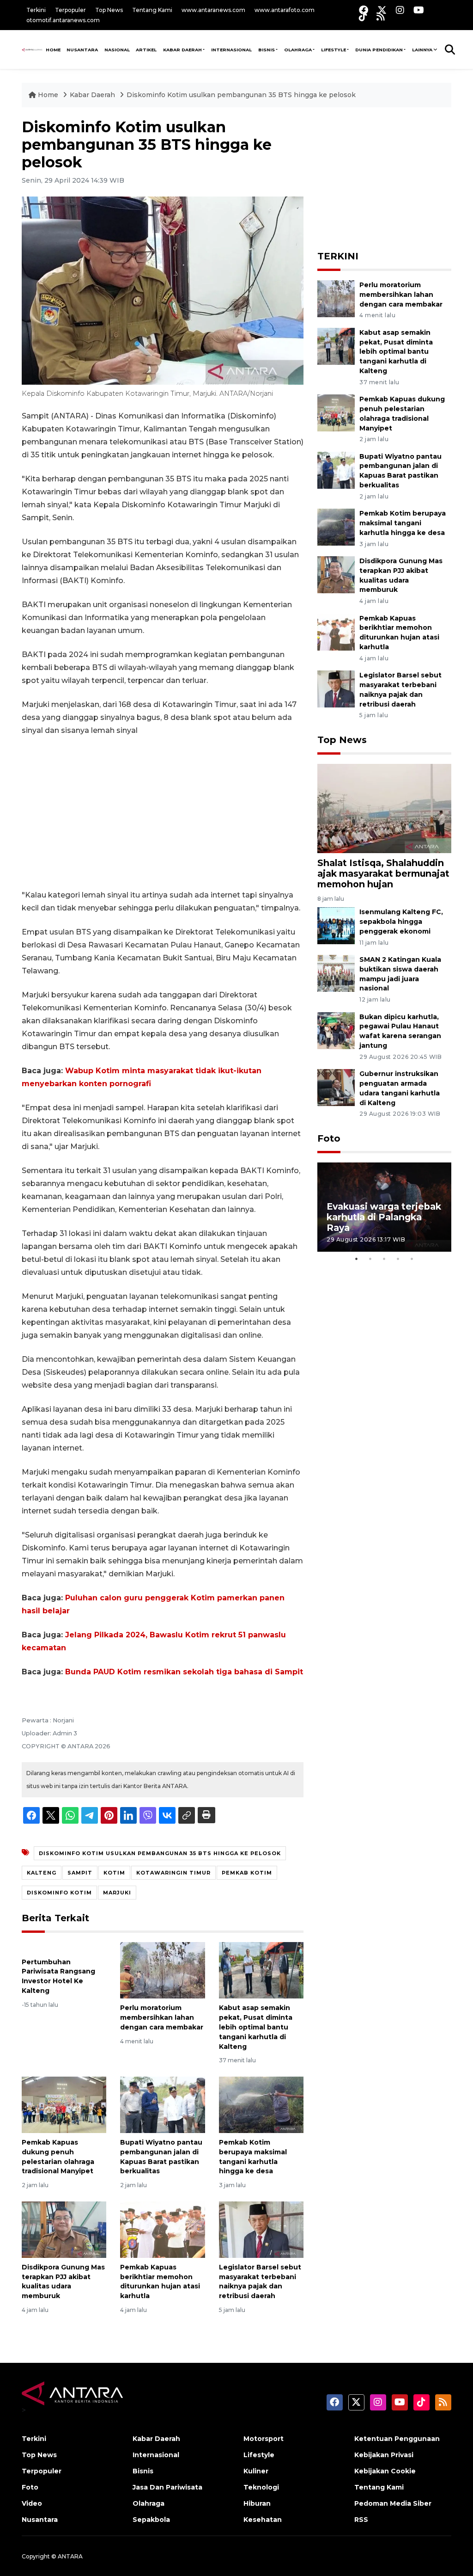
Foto (329, 1138)
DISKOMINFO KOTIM (59, 1893)
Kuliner (256, 2471)
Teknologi (261, 2487)
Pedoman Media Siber (393, 2503)
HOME (53, 50)
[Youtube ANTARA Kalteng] (419, 10)
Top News (109, 10)
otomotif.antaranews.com (63, 20)
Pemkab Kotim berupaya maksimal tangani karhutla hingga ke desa (403, 523)
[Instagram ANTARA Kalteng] (400, 10)
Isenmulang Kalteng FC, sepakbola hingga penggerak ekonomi (401, 922)
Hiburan (257, 2503)
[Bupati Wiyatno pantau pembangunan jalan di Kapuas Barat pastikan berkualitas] (162, 2104)
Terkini (36, 10)
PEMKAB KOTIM (247, 1873)
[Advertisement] (163, 813)
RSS (361, 2520)
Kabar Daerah (182, 50)
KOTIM (114, 1873)
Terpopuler (70, 10)
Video (32, 2503)
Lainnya (422, 50)
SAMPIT (80, 1873)
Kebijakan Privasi (384, 2455)
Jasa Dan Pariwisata (167, 2487)
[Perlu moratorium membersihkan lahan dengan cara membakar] (162, 1970)
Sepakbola (151, 2520)
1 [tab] (357, 1259)
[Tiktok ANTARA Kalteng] (363, 16)
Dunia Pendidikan (379, 50)
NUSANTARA (82, 50)
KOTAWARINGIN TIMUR (173, 1873)
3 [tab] (384, 1259)
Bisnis (267, 50)
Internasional (231, 50)
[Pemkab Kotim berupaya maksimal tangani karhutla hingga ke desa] (261, 2104)
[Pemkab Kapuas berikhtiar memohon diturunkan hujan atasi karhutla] (162, 2229)
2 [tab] (370, 1259)
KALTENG (42, 1873)
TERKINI (338, 256)
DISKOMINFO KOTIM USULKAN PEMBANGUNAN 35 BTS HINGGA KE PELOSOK (160, 1853)
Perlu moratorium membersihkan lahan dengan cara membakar (162, 2017)
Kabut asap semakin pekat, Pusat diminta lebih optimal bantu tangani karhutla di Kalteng (256, 2027)
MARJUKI (117, 1893)
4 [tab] (398, 1259)
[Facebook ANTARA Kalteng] (364, 10)
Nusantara (40, 2520)
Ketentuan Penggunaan (397, 2439)
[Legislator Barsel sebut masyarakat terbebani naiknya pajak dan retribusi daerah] (261, 2229)
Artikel (146, 50)
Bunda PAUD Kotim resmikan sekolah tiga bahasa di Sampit (184, 1672)
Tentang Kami (152, 10)
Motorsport (264, 2439)
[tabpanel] (384, 1207)
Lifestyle (334, 50)
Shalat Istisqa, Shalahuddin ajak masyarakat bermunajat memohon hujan (383, 873)
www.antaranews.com (213, 10)
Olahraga (298, 50)
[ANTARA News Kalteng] (32, 49)
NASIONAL (117, 50)
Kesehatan (263, 2520)
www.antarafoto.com (285, 10)
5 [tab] (412, 1259)
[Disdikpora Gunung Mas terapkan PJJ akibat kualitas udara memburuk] (64, 2229)
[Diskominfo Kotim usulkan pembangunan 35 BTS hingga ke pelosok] (384, 808)
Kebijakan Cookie (385, 2471)
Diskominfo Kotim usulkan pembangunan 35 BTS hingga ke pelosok (241, 95)
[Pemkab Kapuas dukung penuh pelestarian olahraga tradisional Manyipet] (64, 2104)
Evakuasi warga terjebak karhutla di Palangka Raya (384, 1217)
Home (48, 95)
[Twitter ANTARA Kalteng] (382, 10)
